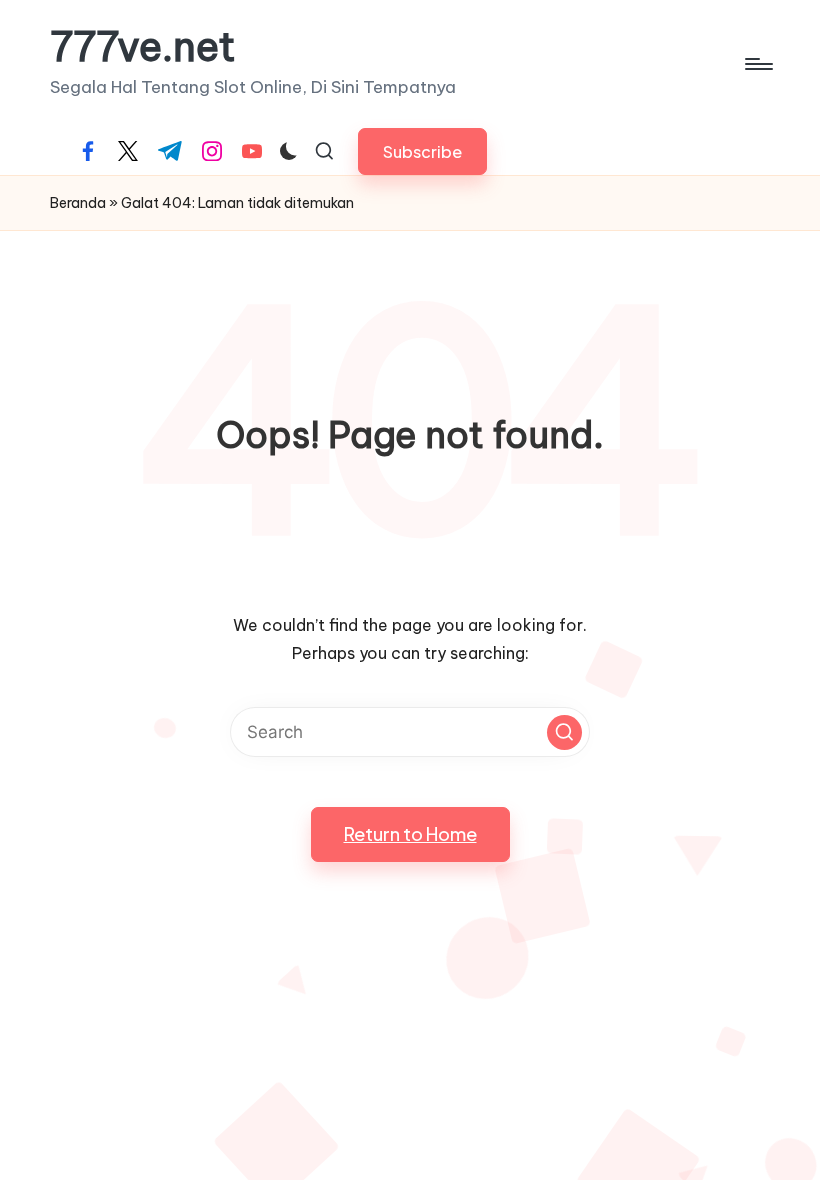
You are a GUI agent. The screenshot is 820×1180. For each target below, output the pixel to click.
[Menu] (757, 64)
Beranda (78, 203)
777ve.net (143, 47)
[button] (422, 151)
